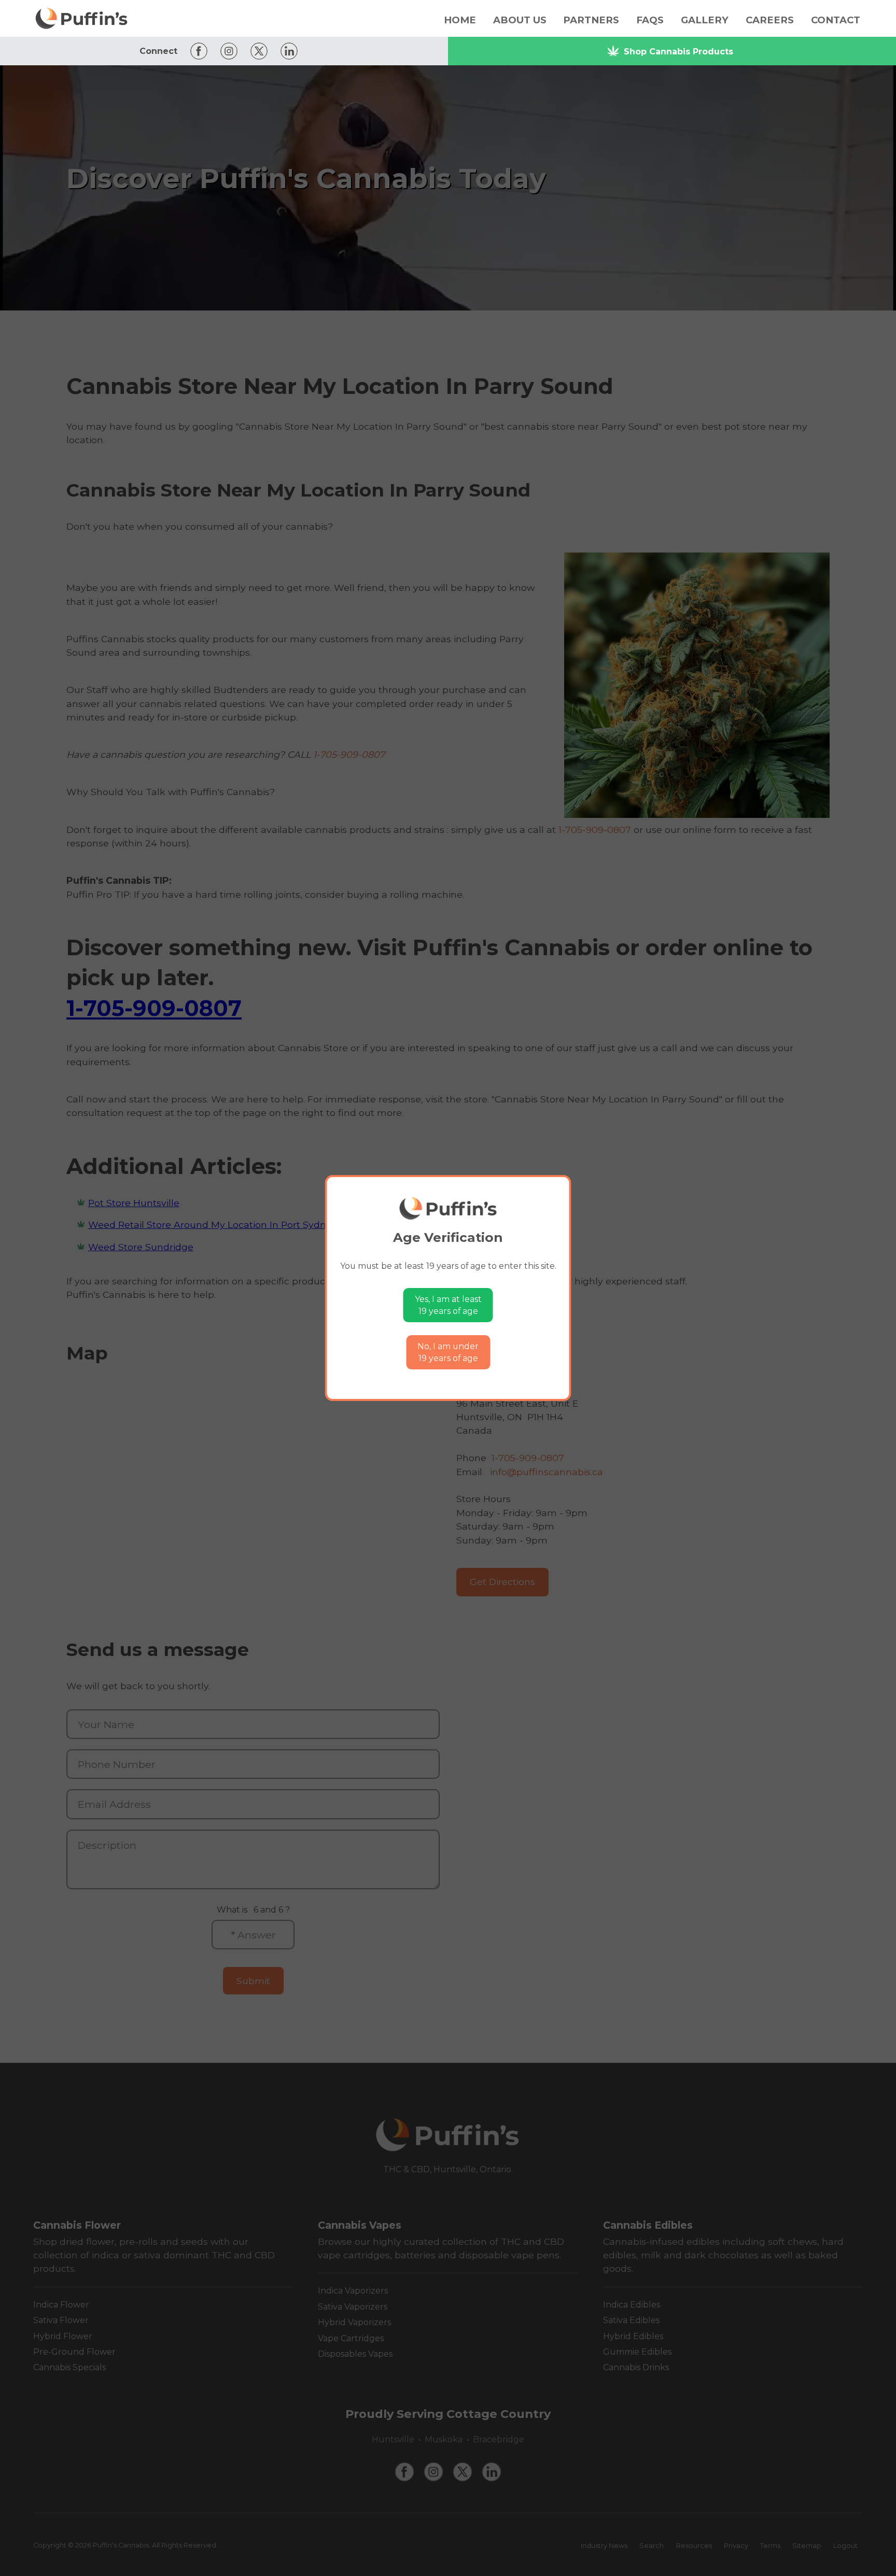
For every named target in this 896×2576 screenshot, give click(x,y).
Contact (836, 20)
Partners (591, 20)
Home (460, 20)
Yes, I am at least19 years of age (448, 1305)
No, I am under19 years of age (448, 1353)
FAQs (650, 20)
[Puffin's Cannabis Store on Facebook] (196, 51)
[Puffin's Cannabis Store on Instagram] (226, 51)
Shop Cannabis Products (678, 52)
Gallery (705, 20)
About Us (520, 20)
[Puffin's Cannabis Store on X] (256, 51)
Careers (770, 20)
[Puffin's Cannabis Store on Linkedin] (286, 51)
